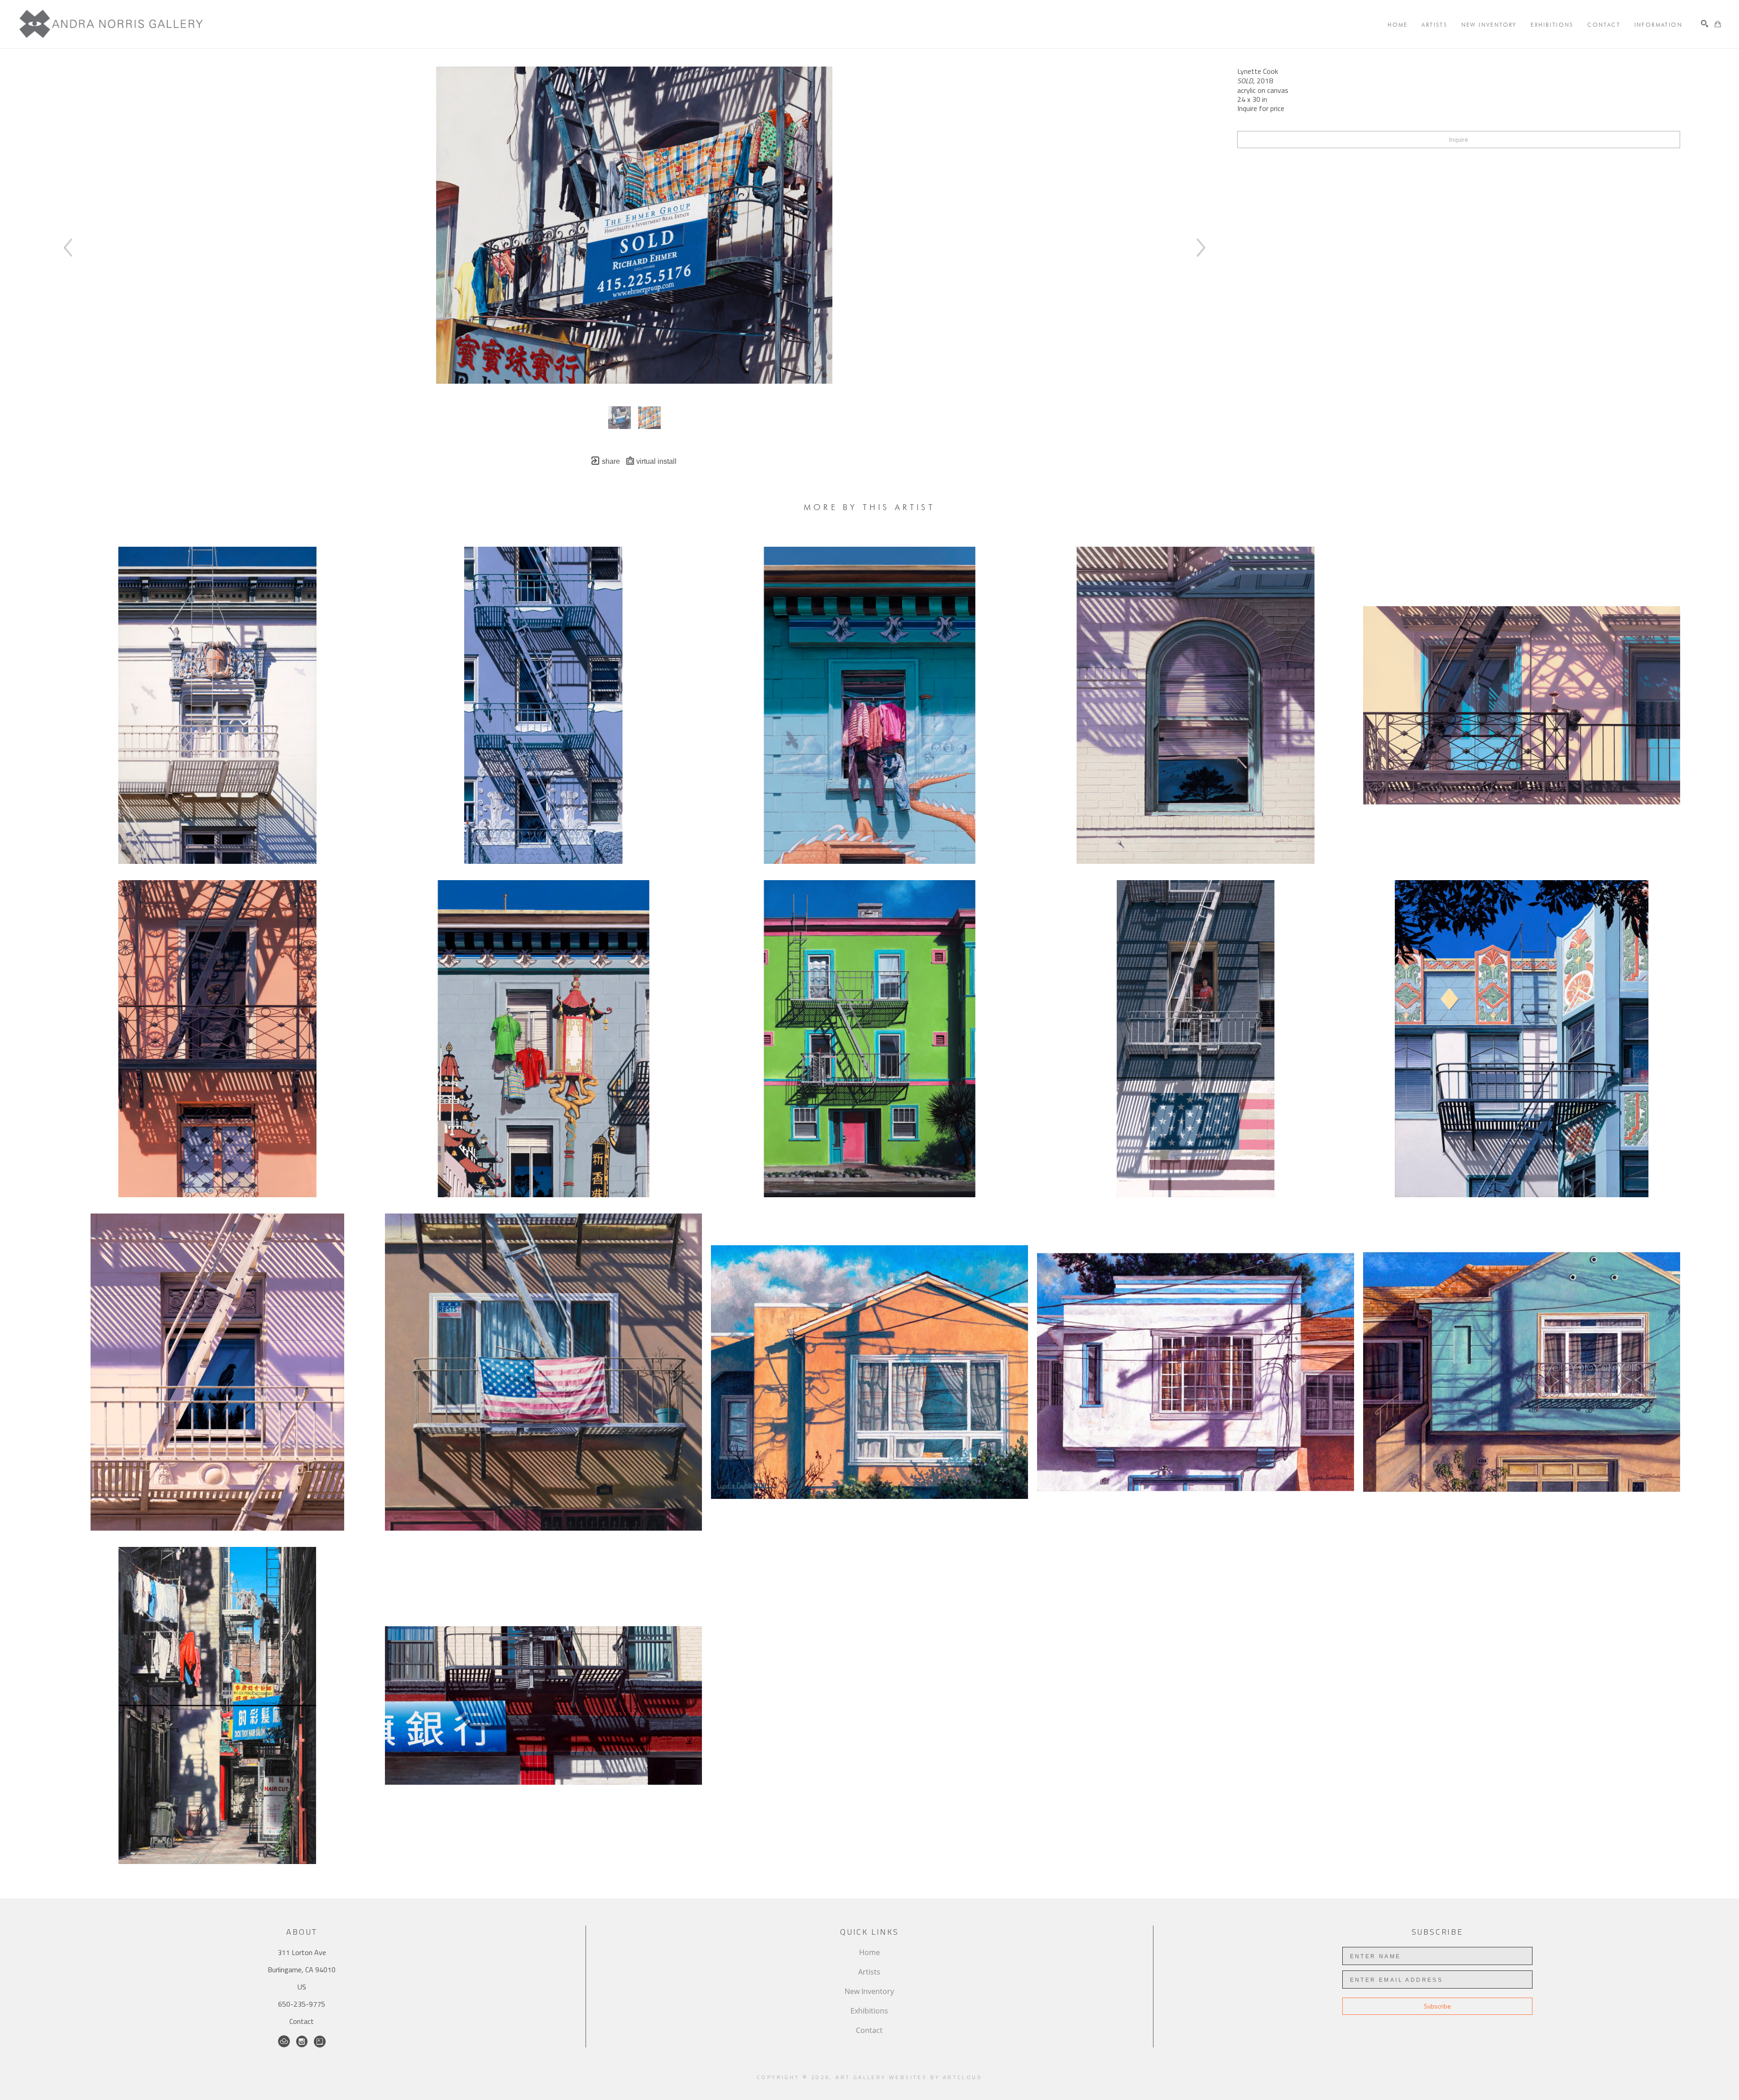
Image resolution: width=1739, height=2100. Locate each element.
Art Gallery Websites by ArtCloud (909, 2077)
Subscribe (1437, 2006)
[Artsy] (320, 2042)
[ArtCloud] (284, 2042)
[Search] (1705, 24)
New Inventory (869, 1991)
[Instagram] (302, 2042)
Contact (302, 2021)
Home (869, 1952)
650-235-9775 (302, 2004)
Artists (869, 1972)
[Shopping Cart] (1718, 24)
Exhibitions (869, 2011)
